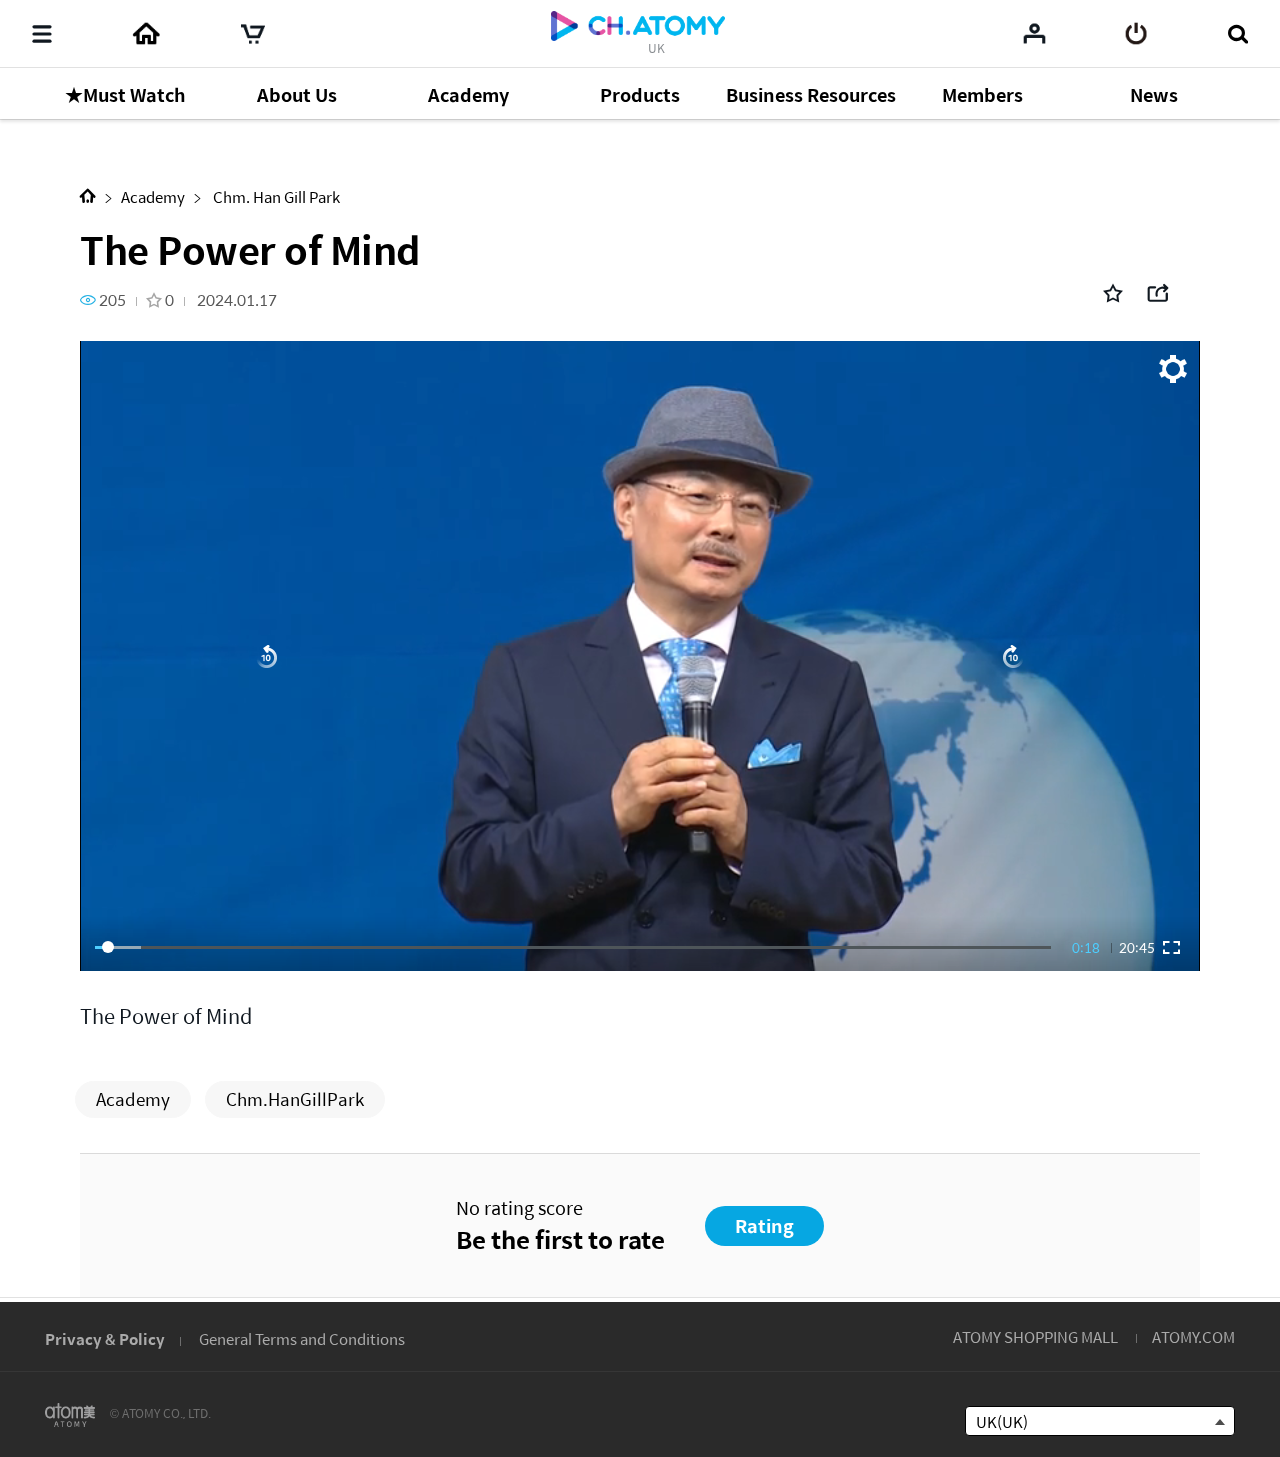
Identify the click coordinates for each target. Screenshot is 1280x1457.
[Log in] (1136, 34)
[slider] (573, 947)
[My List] (1034, 33)
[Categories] (42, 34)
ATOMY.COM (1193, 1336)
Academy (153, 196)
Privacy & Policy (105, 1338)
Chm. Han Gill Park (275, 196)
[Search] (1237, 34)
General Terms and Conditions (302, 1338)
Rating (764, 1225)
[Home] (146, 34)
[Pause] (639, 656)
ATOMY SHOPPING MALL (1035, 1336)
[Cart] (253, 34)
